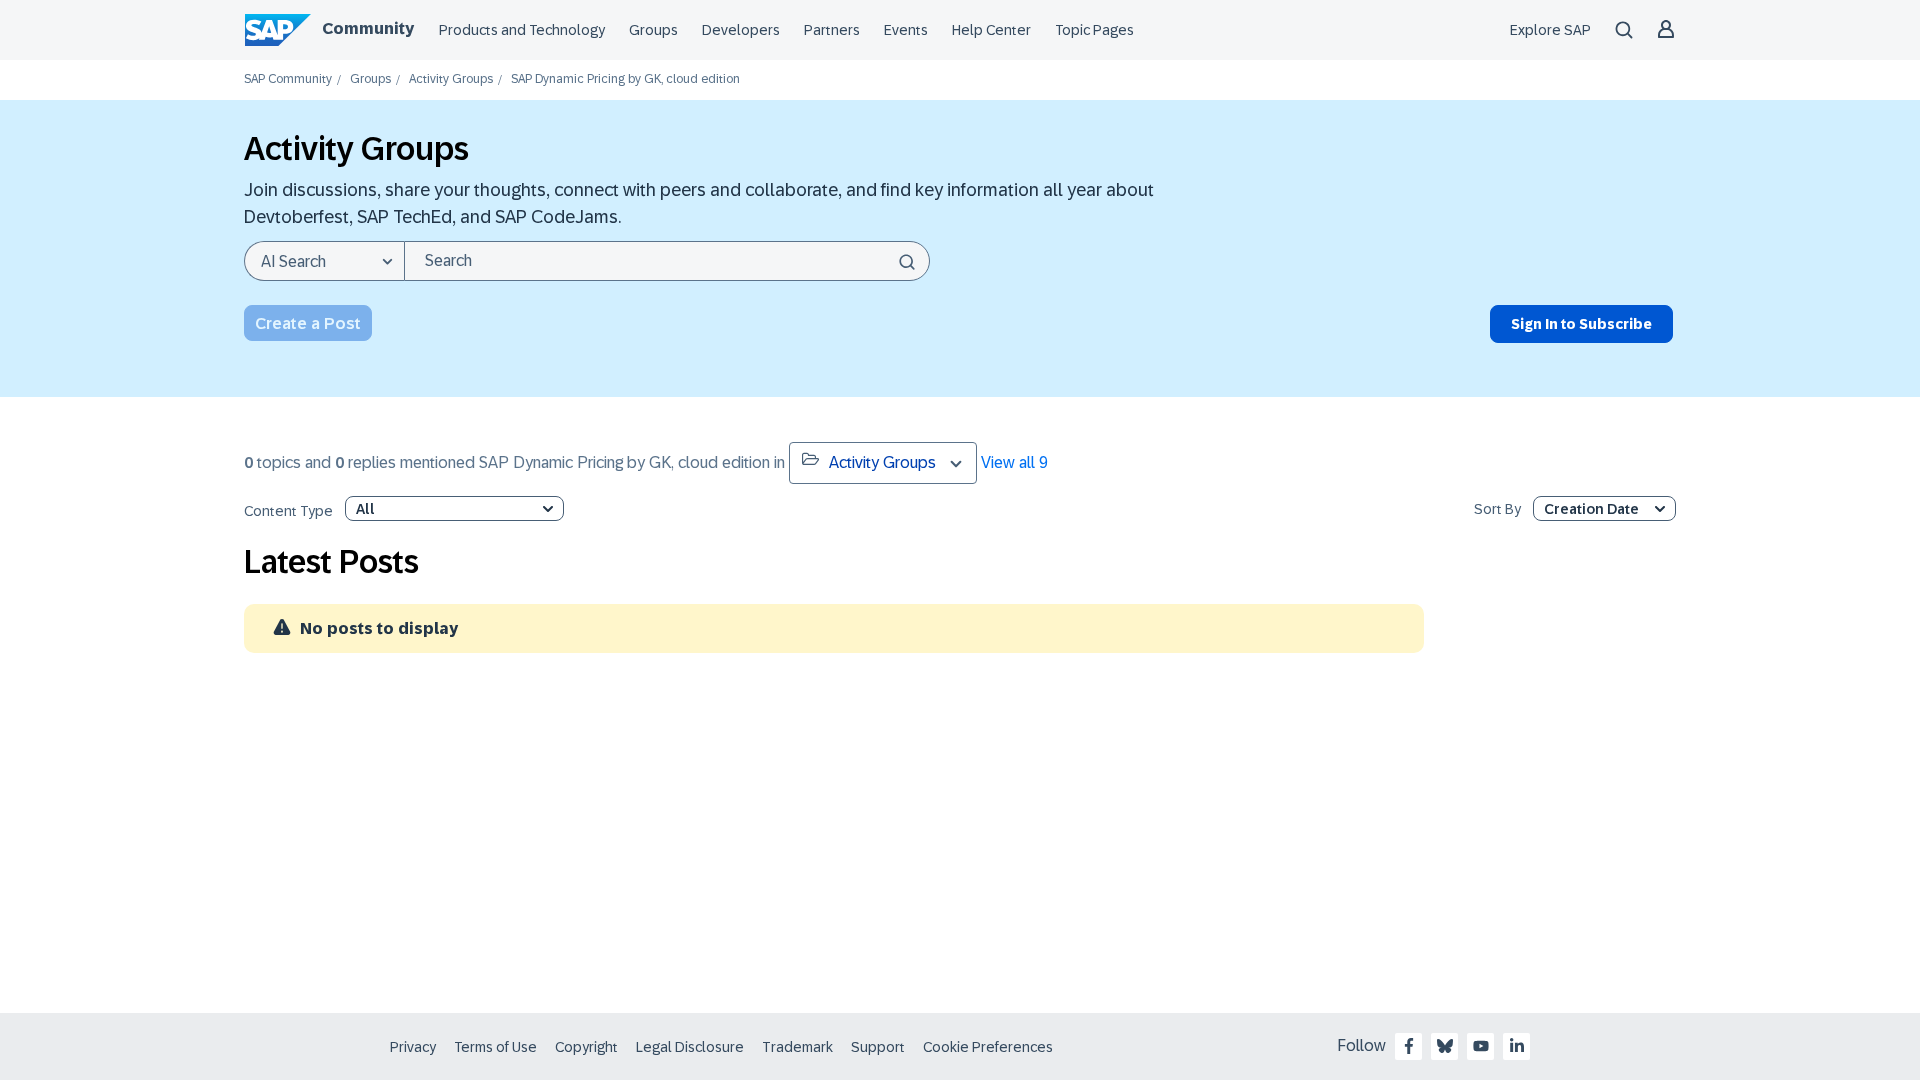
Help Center (991, 30)
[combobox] (667, 261)
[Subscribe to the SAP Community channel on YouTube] (1481, 1046)
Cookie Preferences (988, 1047)
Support (878, 1047)
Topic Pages (1094, 30)
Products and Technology (522, 30)
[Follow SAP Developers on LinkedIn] (1517, 1046)
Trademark (797, 1047)
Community (368, 28)
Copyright (586, 1047)
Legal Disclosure (690, 1047)
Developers (741, 30)
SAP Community (288, 79)
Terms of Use (495, 1047)
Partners (832, 30)
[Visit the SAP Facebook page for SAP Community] (1409, 1046)
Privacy (413, 1047)
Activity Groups (451, 79)
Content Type (288, 511)
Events (906, 30)
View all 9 (1014, 462)
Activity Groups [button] (882, 462)
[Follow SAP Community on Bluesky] (1445, 1046)
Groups (653, 30)
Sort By (1497, 509)
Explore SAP (1550, 30)
